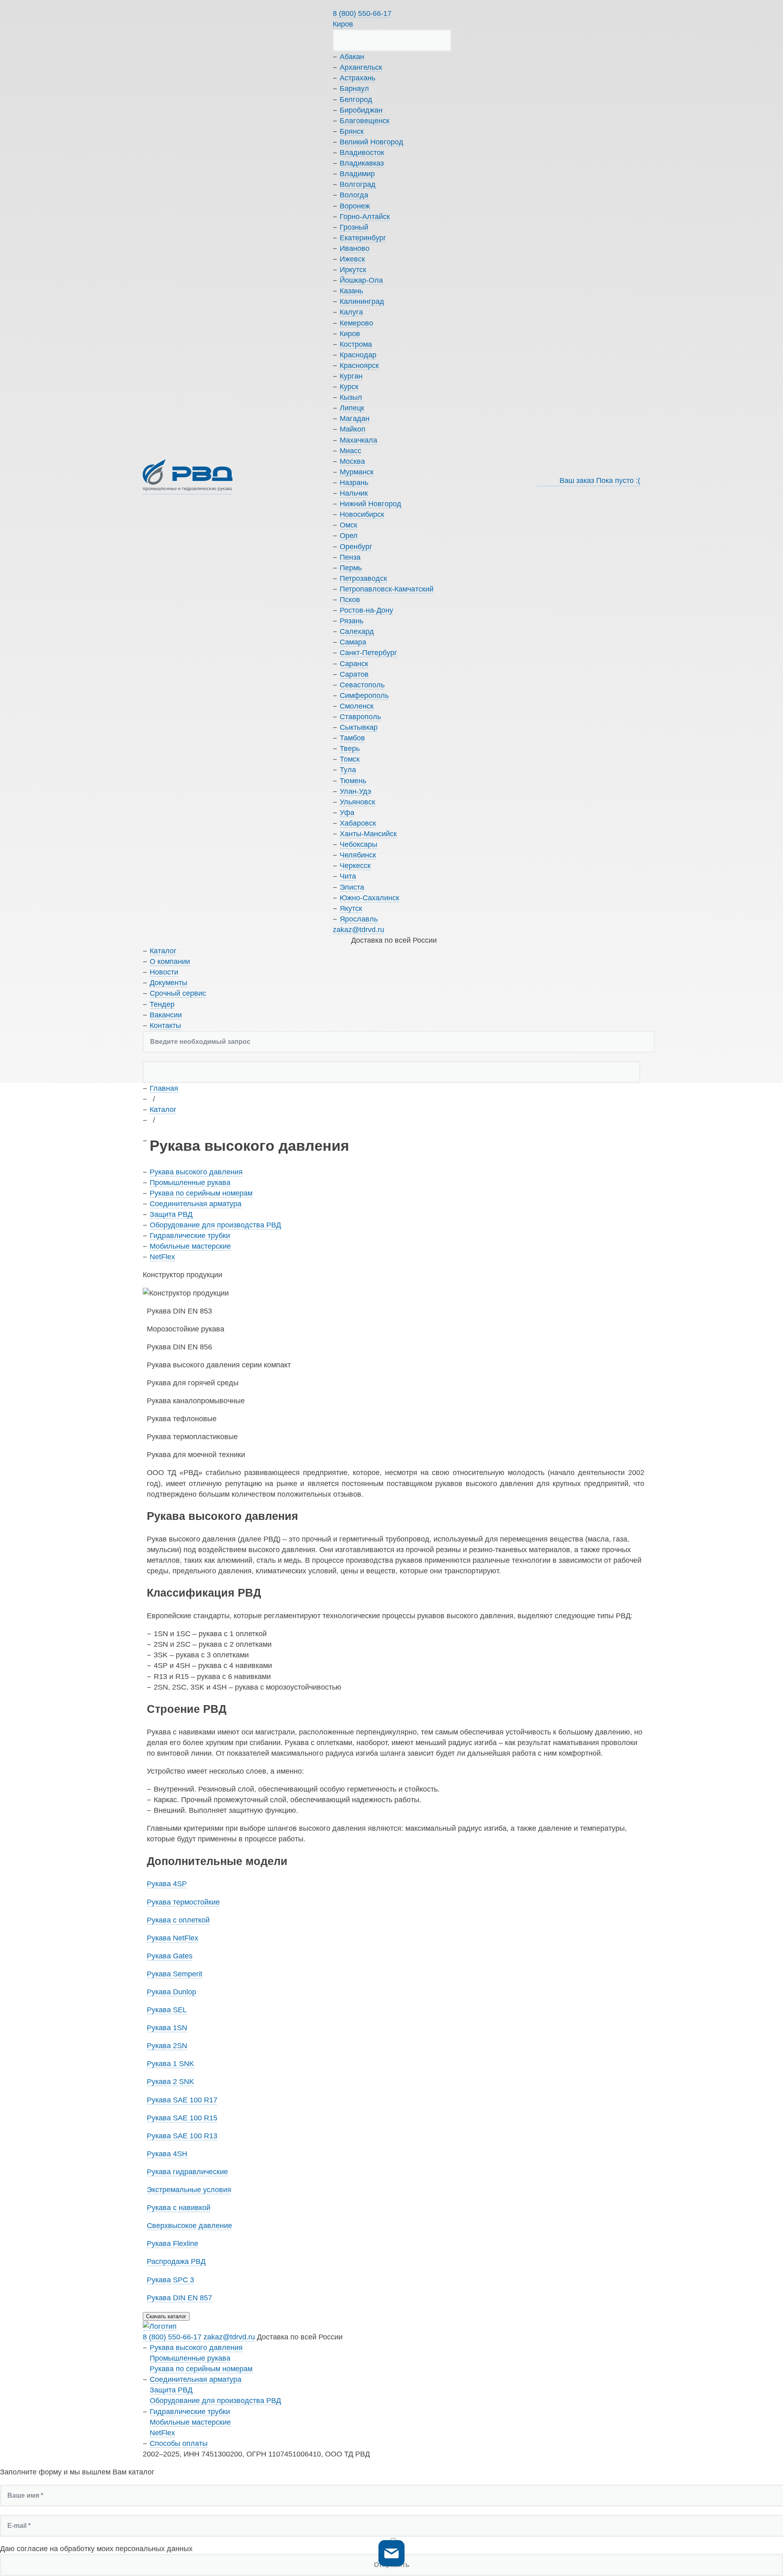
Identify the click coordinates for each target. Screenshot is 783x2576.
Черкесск (355, 866)
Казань (351, 291)
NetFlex (162, 1257)
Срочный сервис (178, 993)
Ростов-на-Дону (366, 610)
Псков (350, 600)
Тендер (162, 1004)
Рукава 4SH (167, 2154)
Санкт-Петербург (368, 653)
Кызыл (351, 397)
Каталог (163, 951)
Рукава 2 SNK (170, 2082)
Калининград (362, 301)
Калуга (351, 312)
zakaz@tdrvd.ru (358, 930)
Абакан (352, 57)
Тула (348, 770)
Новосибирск (362, 514)
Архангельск (361, 67)
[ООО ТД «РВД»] (188, 477)
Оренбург (356, 547)
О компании (170, 961)
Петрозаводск (363, 578)
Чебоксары (358, 844)
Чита (348, 876)
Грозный (354, 227)
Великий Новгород (372, 142)
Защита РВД (171, 1214)
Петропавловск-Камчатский (387, 589)
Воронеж (355, 206)
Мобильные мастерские (190, 1246)
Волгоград (358, 184)
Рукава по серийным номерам (201, 1193)
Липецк (352, 408)
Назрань (354, 483)
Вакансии (166, 1015)
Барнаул (354, 89)
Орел (349, 536)
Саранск (354, 664)
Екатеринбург (363, 238)
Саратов (354, 674)
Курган (351, 376)
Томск (350, 759)
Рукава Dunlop (171, 1992)
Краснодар (358, 355)
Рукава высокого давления (196, 1172)
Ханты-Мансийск (368, 834)
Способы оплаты (179, 2443)
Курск (349, 387)
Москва (352, 461)
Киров (343, 24)
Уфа (347, 813)
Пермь (351, 568)
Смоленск (357, 706)
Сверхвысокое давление (189, 2226)
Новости (164, 972)
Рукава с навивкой (179, 2208)
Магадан (355, 419)
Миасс (351, 451)
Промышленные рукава (190, 1183)
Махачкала (358, 440)
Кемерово (356, 323)
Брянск (352, 131)
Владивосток (362, 153)
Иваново (355, 248)
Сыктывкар (359, 727)
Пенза (350, 557)
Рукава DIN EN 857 (179, 2298)
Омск (348, 525)
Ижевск (352, 259)
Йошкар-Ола (361, 280)
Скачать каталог (166, 2316)
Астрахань (357, 78)
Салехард (357, 631)
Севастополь (362, 685)
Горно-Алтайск (365, 217)
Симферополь (364, 695)
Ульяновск (357, 802)
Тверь (350, 749)
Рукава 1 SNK (170, 2064)
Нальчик (354, 493)
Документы (168, 983)
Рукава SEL (167, 2010)
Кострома (356, 344)
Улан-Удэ (355, 791)
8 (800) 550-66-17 (362, 13)
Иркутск (353, 270)
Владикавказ (362, 163)
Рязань (352, 621)
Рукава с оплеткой (178, 1920)
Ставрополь (360, 717)
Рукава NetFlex (173, 1938)
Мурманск (357, 472)
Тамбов (352, 738)
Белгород (356, 100)
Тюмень (353, 781)
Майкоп (353, 429)
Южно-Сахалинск (369, 898)
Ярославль (359, 919)
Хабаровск (358, 823)
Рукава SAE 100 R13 (182, 2136)
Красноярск (359, 365)
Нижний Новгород (370, 504)
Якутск (351, 908)
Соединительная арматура (196, 1204)
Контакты (165, 1026)
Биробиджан (361, 110)
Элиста (352, 887)
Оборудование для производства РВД (215, 1225)
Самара (353, 642)
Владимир (357, 174)
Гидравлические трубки (190, 1236)
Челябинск (358, 855)
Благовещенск (365, 121)
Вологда (354, 195)
